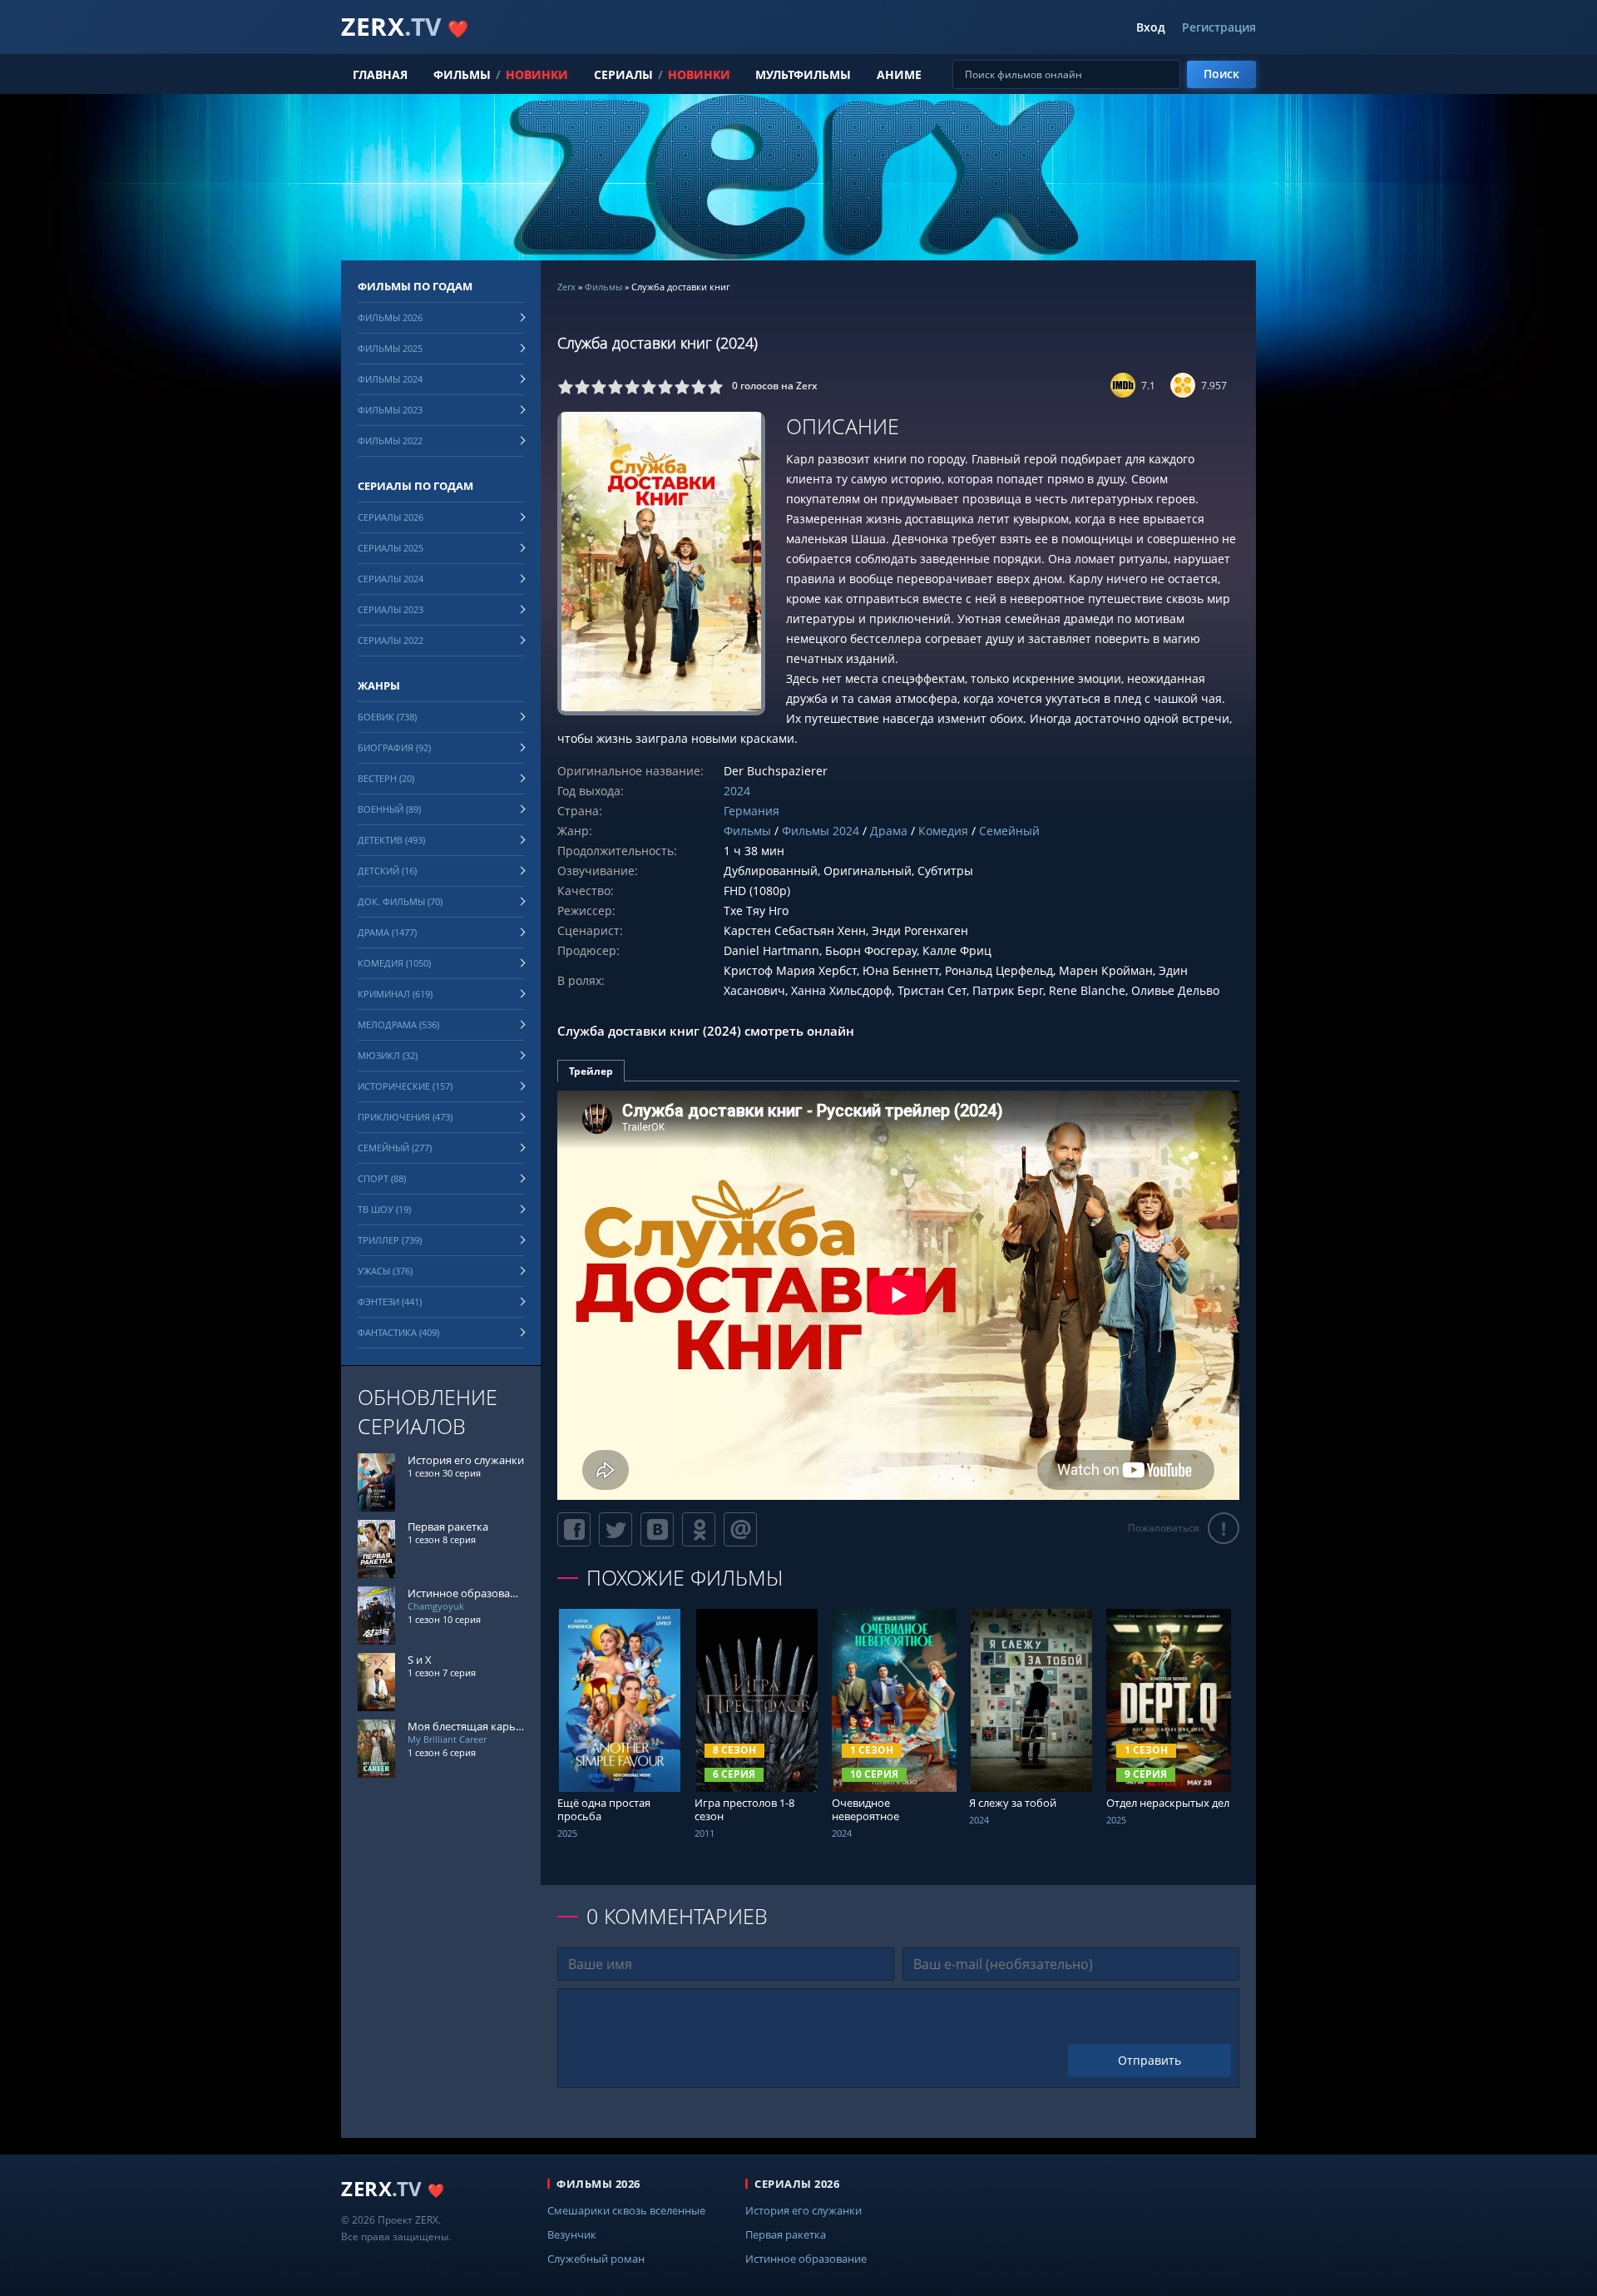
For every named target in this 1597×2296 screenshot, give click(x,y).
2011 (705, 1833)
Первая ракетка (786, 2234)
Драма (889, 831)
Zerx (566, 287)
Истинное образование (806, 2259)
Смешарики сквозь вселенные (626, 2210)
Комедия (943, 831)
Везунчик (572, 2234)
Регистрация (1219, 27)
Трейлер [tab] (591, 1071)
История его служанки (803, 2210)
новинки (537, 74)
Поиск (1221, 74)
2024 (737, 791)
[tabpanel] (898, 1295)
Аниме (899, 74)
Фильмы (462, 74)
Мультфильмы (803, 74)
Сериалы (623, 74)
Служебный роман (596, 2259)
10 (715, 387)
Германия (752, 811)
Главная (380, 74)
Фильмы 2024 (821, 831)
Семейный (1009, 831)
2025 (567, 1833)
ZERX (405, 26)
